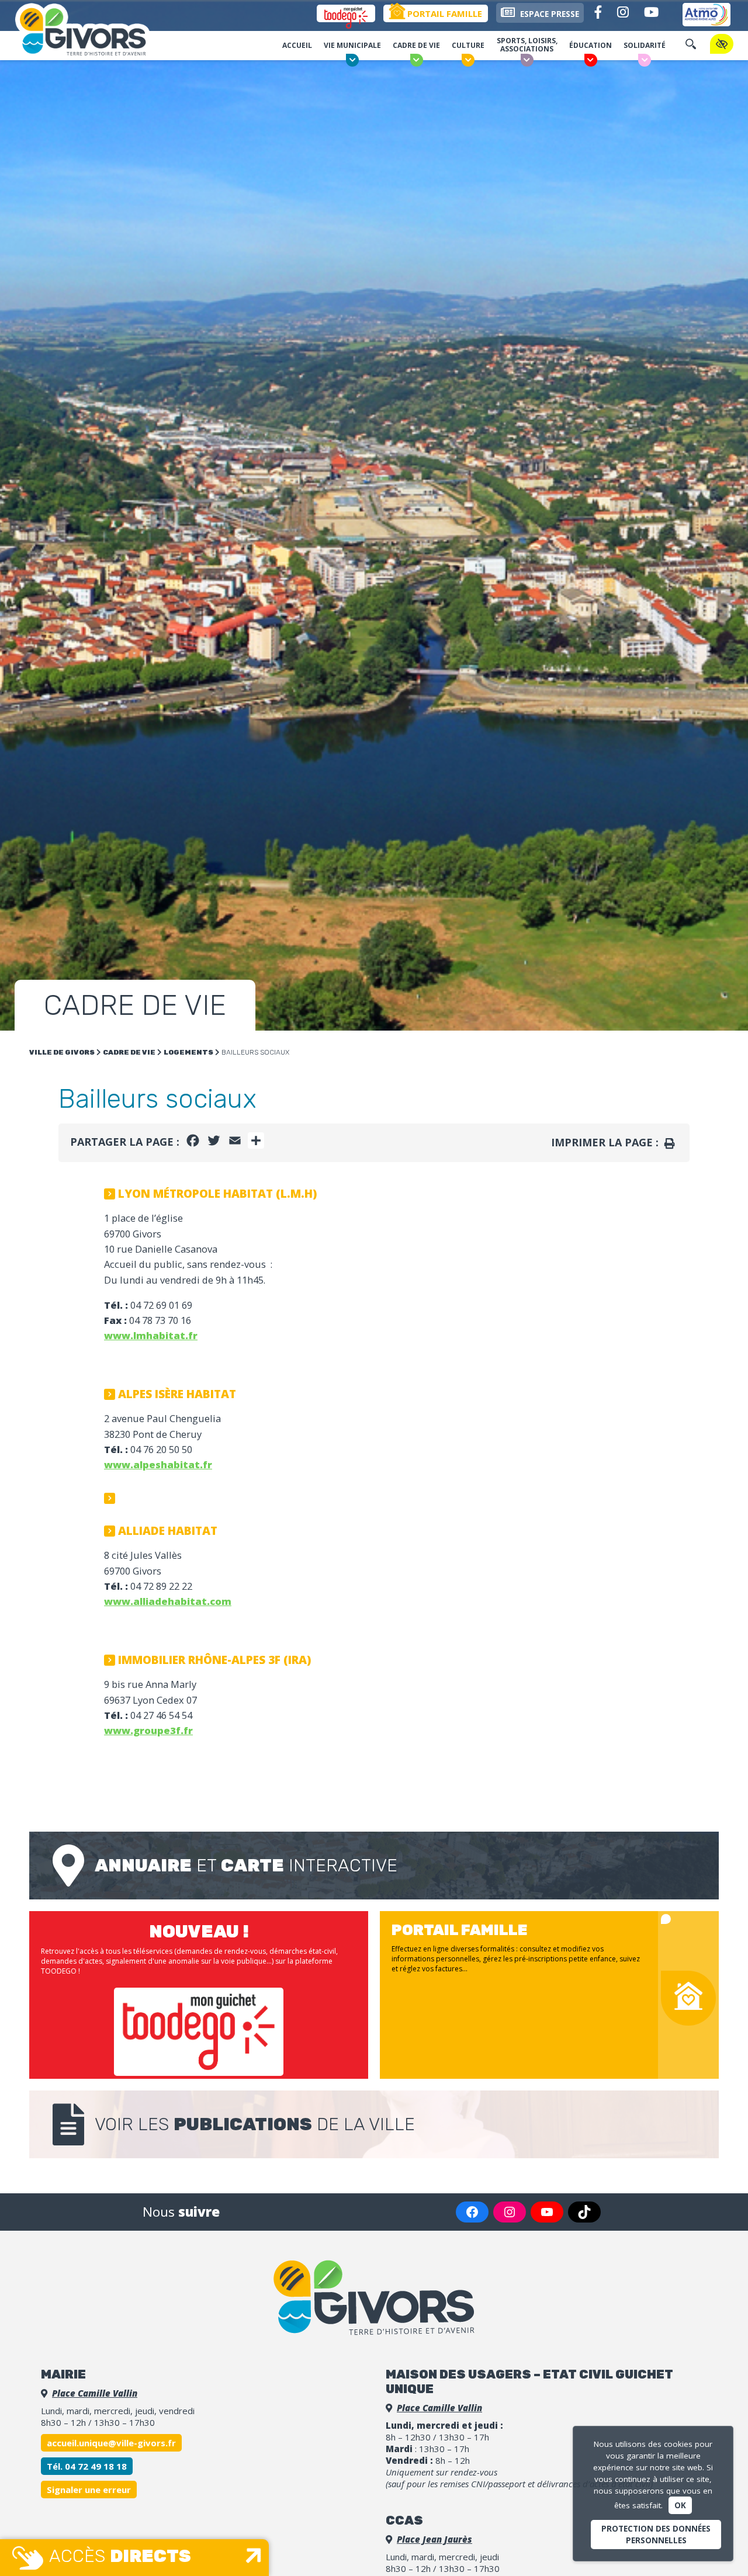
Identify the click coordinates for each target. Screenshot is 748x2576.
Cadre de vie (416, 45)
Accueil (297, 45)
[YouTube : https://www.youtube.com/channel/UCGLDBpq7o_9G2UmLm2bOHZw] (547, 2212)
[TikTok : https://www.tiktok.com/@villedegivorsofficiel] (584, 2212)
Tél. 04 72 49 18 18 (87, 2466)
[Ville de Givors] (96, 32)
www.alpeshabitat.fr (158, 1464)
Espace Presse (548, 14)
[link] (158, 1464)
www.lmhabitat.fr (151, 1335)
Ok (680, 2505)
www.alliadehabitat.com (168, 1601)
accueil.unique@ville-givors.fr (111, 2443)
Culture (468, 45)
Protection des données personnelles (656, 2535)
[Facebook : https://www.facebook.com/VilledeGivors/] (472, 2212)
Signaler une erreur (89, 2490)
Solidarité (645, 45)
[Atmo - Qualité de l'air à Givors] (707, 15)
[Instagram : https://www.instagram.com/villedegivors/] (510, 2212)
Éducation (591, 45)
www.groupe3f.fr (148, 1730)
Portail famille (444, 13)
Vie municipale (352, 45)
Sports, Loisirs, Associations (527, 45)
